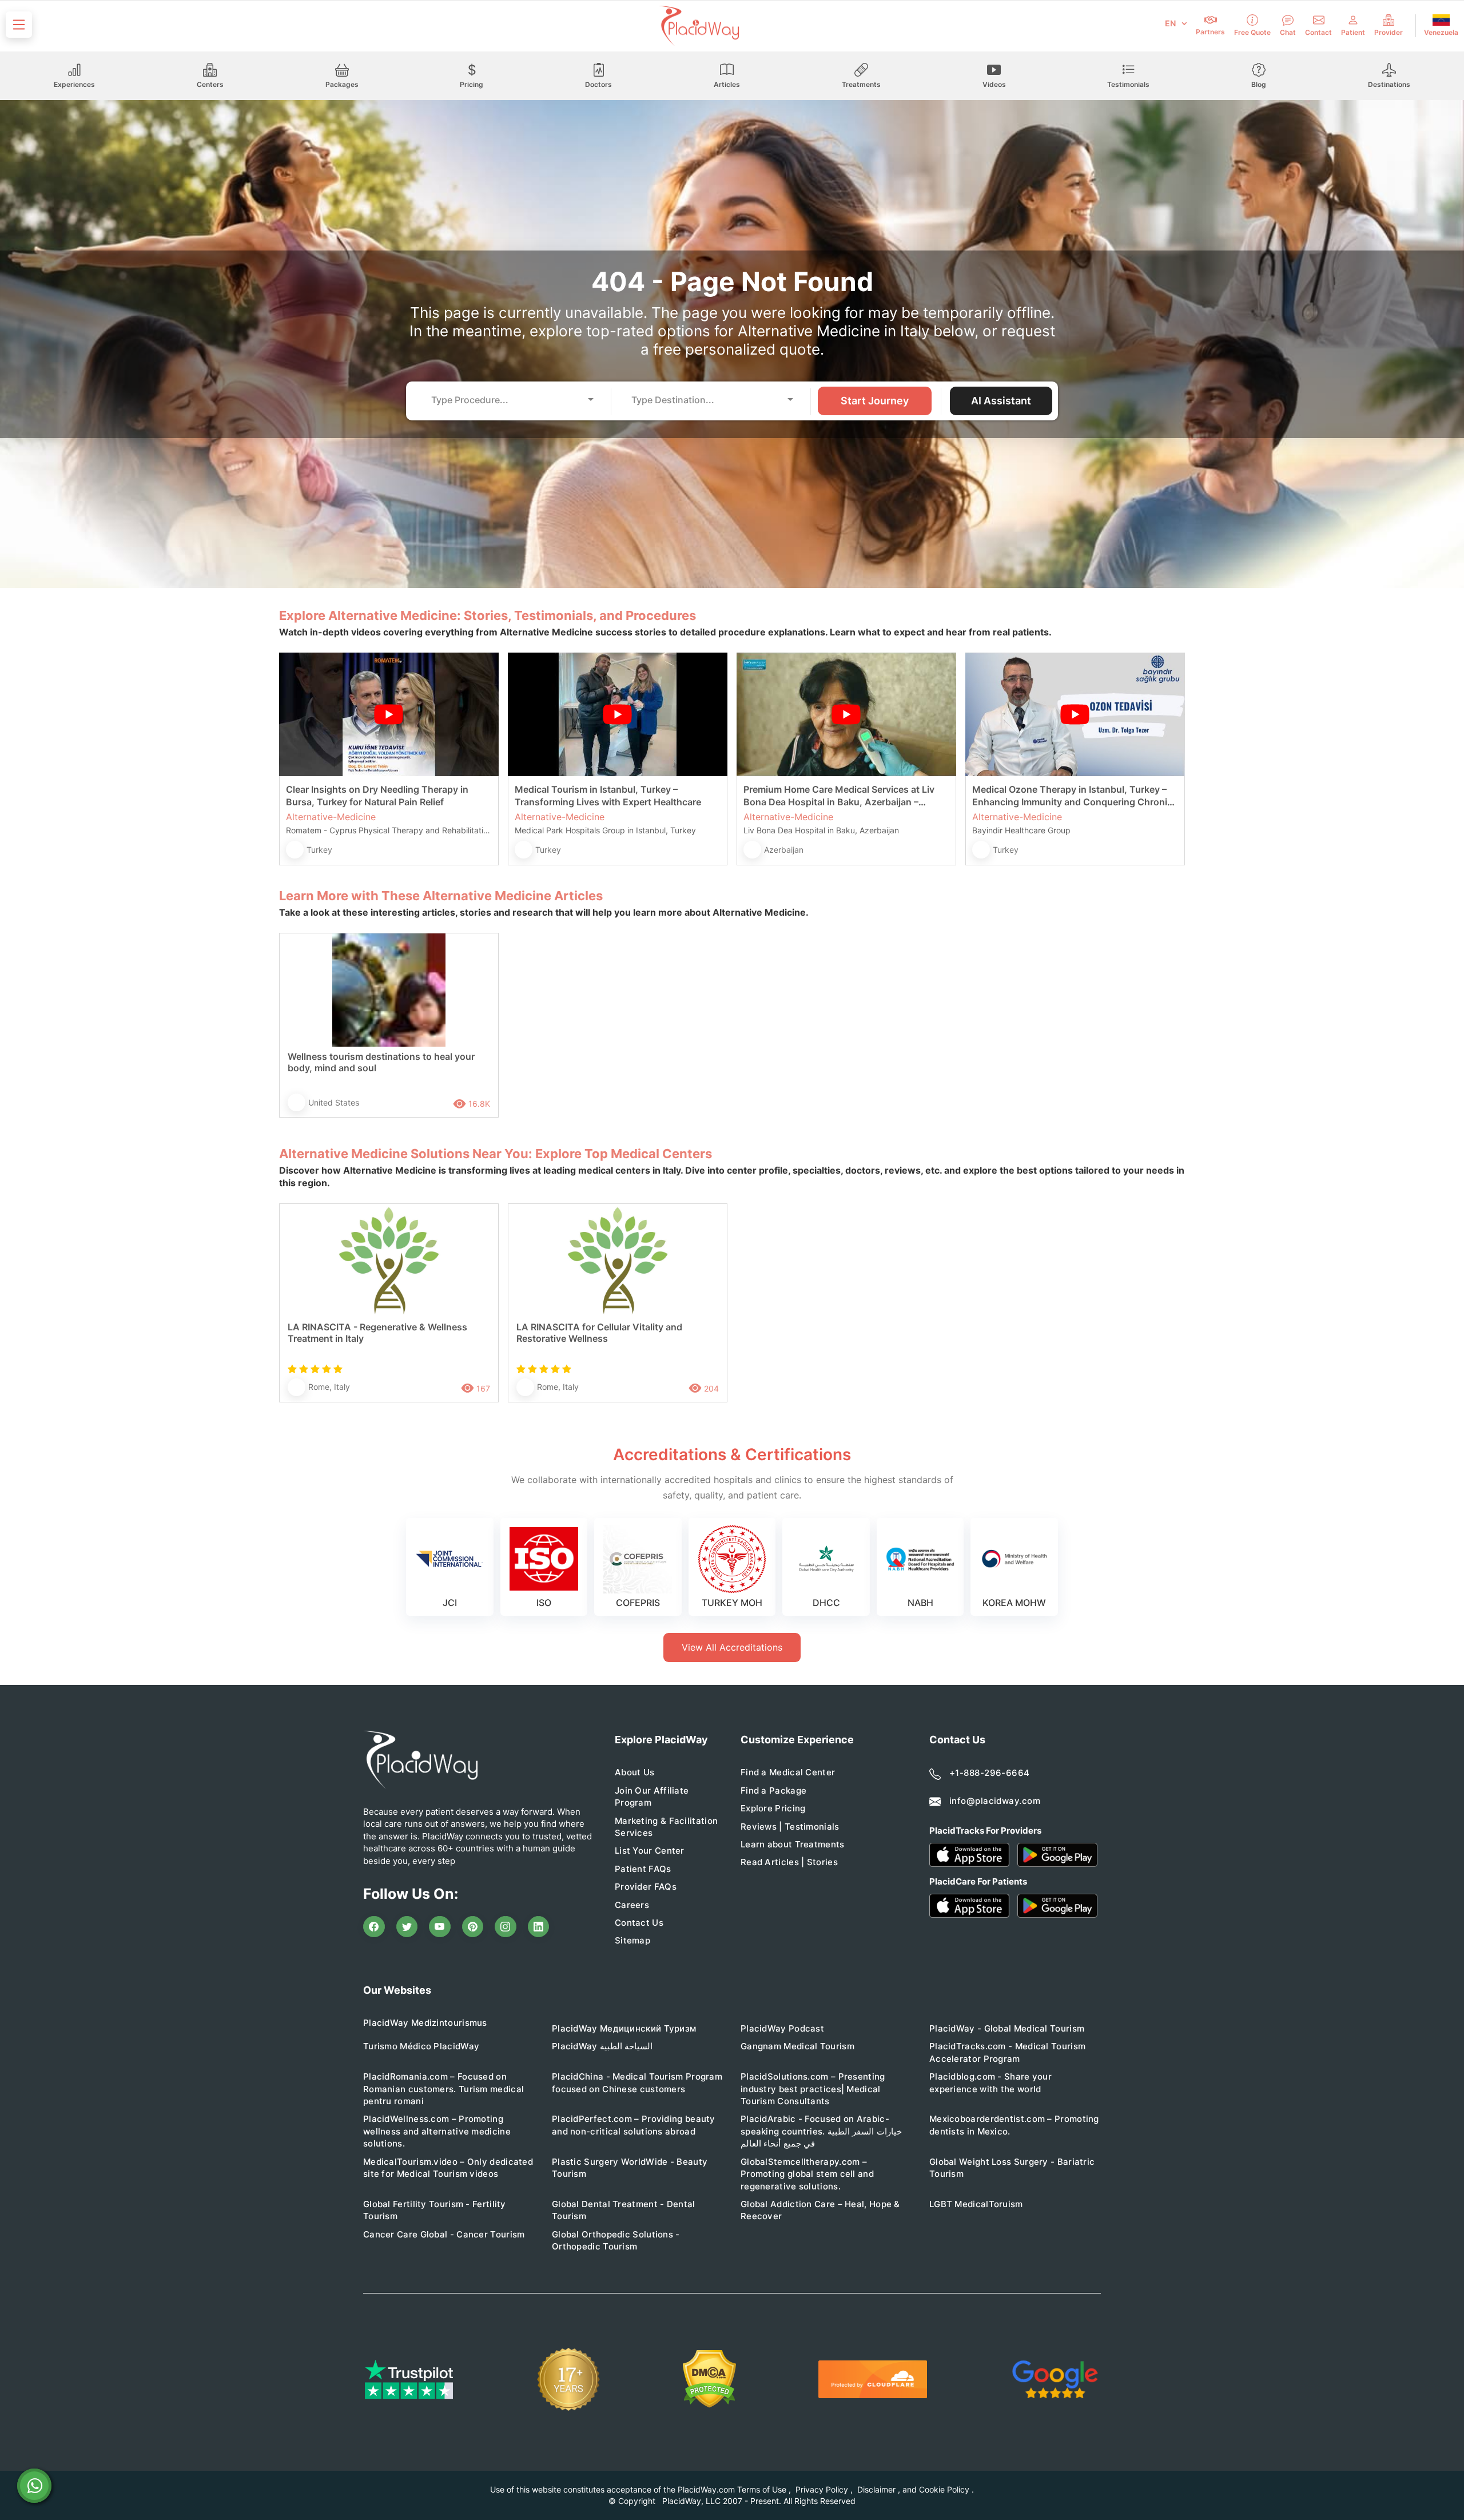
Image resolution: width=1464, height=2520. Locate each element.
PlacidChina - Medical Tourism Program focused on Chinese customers (637, 2082)
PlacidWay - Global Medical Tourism (1007, 2028)
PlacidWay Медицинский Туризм (624, 2028)
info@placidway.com (995, 1801)
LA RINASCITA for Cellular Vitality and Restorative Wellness (599, 1333)
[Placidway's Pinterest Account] (473, 1927)
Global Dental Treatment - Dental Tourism (624, 2210)
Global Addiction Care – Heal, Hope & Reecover (820, 2210)
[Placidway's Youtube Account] (440, 1927)
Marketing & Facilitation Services (666, 1827)
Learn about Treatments (793, 1844)
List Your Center (650, 1851)
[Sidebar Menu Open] (19, 25)
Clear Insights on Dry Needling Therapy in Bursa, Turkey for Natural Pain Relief (377, 796)
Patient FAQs (643, 1869)
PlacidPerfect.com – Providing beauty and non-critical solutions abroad (634, 2125)
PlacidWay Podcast (782, 2028)
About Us (634, 1772)
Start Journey (875, 401)
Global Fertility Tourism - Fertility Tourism (435, 2210)
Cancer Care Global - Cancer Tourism (444, 2234)
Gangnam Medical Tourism (797, 2046)
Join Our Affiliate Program (652, 1796)
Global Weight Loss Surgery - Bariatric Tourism (1012, 2168)
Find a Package (773, 1790)
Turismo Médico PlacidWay (421, 2046)
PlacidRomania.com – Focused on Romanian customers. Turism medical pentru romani (443, 2089)
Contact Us (639, 1923)
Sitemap (632, 1940)
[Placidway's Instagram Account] (506, 1927)
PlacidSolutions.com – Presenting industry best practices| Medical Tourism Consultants (813, 2089)
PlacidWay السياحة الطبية (602, 2046)
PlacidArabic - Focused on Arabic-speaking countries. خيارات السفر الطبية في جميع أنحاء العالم (821, 2131)
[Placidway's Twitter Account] (407, 1927)
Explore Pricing (773, 1808)
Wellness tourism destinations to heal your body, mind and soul (381, 1062)
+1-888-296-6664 (990, 1773)
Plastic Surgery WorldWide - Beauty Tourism (630, 2168)
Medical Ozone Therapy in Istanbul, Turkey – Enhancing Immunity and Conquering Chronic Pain (1072, 796)
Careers (632, 1905)
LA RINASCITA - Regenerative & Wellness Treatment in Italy (377, 1333)
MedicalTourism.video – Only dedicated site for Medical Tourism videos (448, 2168)
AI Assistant (1001, 401)
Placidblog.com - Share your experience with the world (990, 2082)
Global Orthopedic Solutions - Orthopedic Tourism (616, 2240)
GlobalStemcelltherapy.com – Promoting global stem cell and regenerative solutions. (807, 2174)
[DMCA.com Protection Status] (709, 2379)
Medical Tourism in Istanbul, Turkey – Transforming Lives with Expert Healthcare (608, 796)
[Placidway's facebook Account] (374, 1927)
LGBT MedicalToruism (976, 2204)
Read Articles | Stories (789, 1862)
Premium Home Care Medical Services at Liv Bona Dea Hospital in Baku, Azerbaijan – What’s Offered (839, 796)
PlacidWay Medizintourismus (425, 2023)
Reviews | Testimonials (790, 1827)
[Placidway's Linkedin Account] (539, 1927)
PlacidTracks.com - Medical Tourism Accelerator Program (1007, 2052)
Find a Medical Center (788, 1772)
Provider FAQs (646, 1887)
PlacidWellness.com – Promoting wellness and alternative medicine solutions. (437, 2131)
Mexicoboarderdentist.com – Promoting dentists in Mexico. (1014, 2125)
